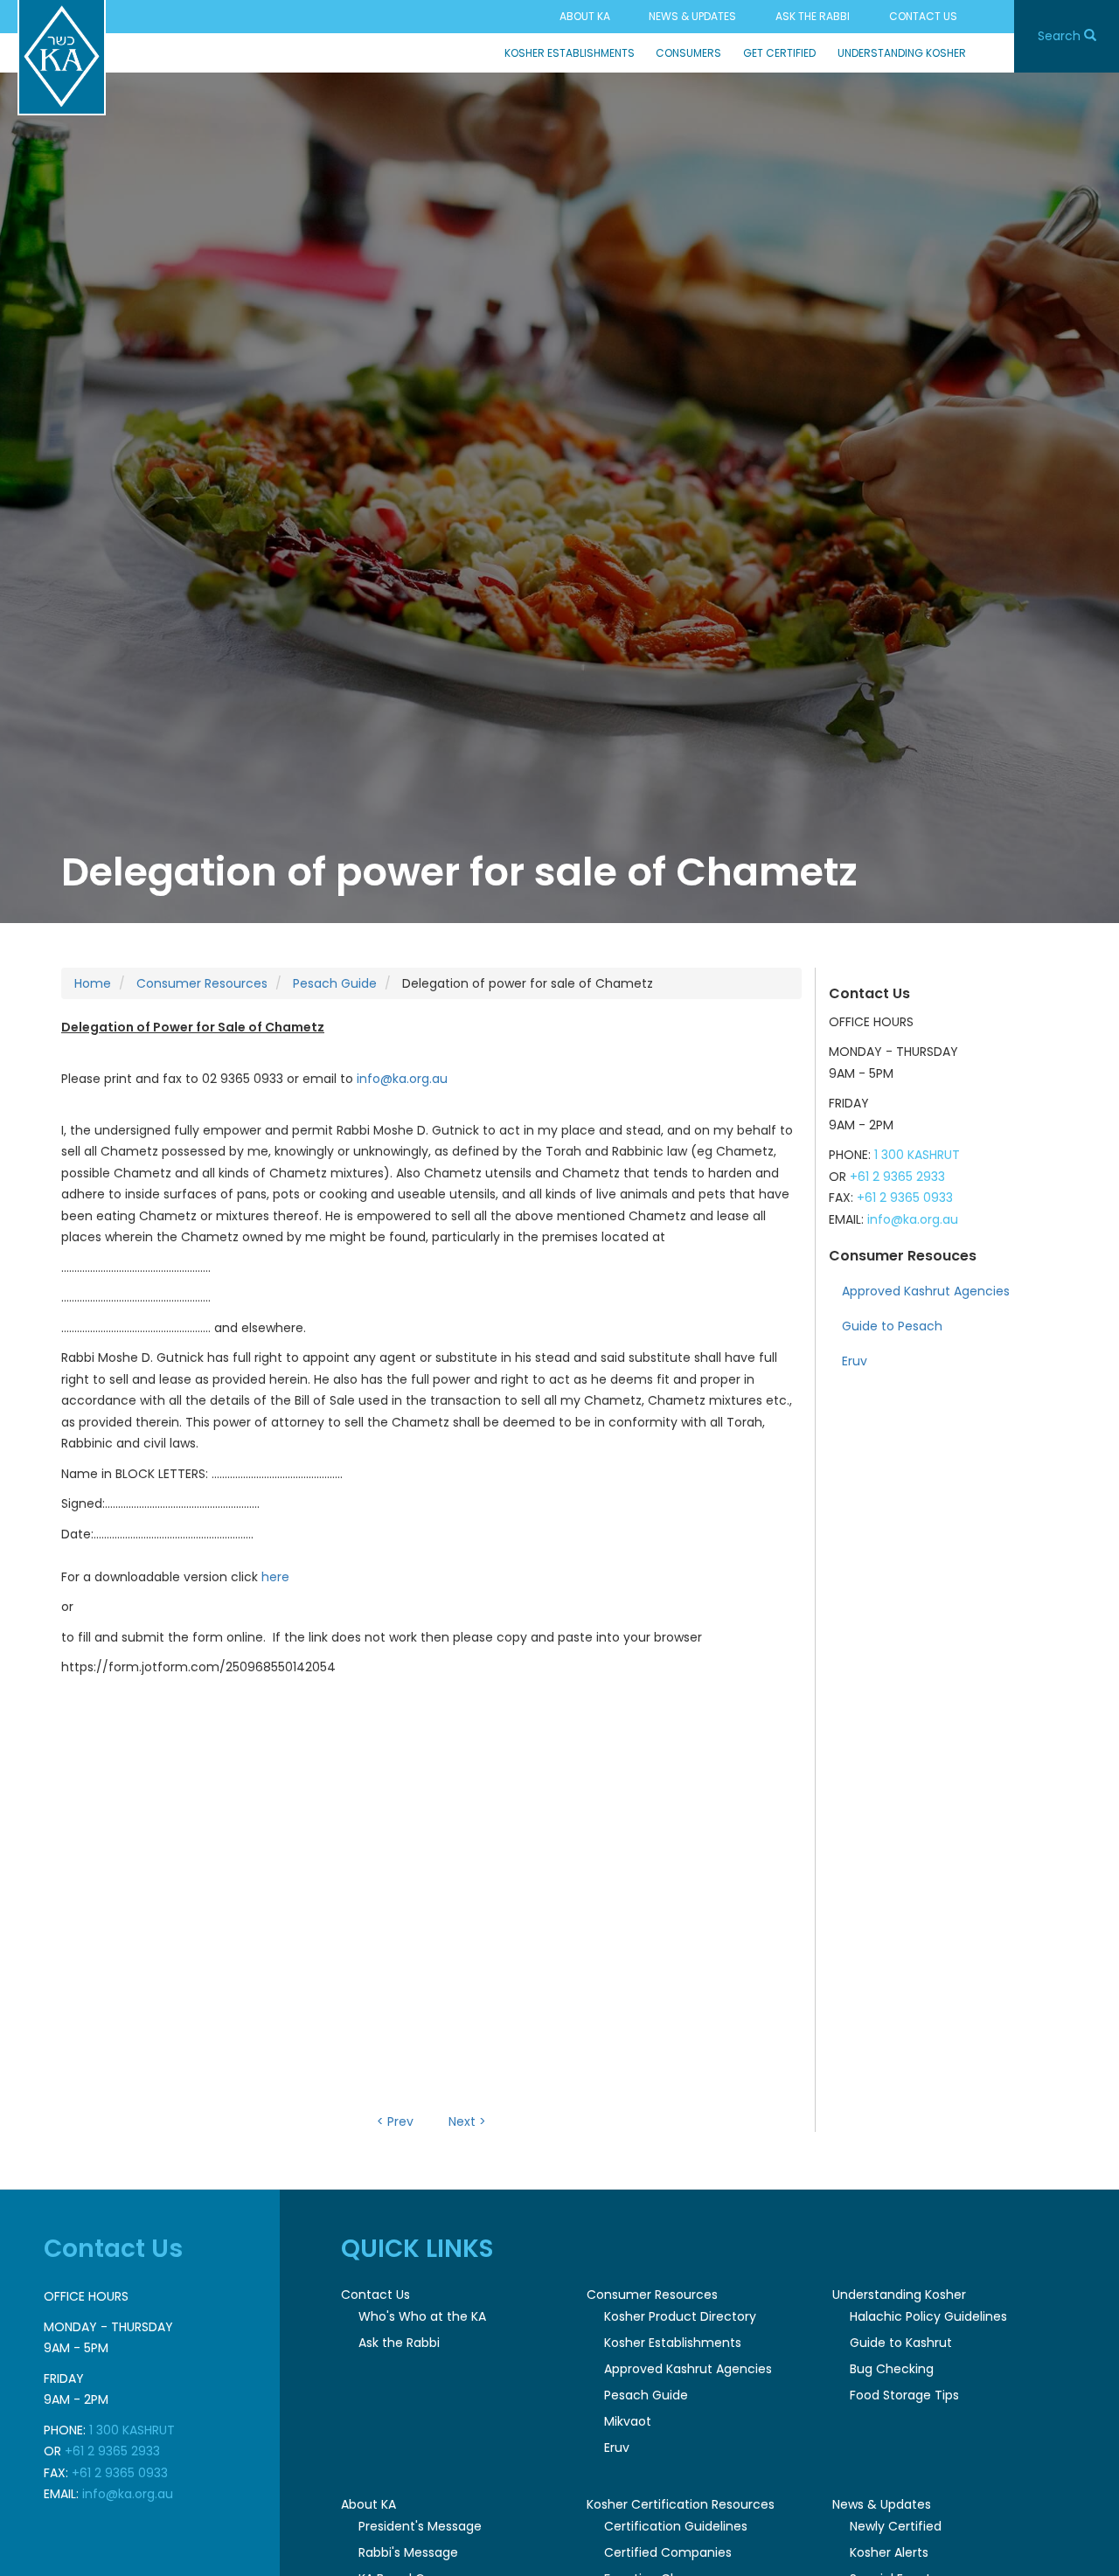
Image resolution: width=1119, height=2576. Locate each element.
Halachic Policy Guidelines (928, 2316)
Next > (467, 2121)
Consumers (688, 53)
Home (93, 983)
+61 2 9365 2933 (897, 1177)
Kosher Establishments (570, 53)
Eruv (855, 1361)
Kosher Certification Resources (681, 2504)
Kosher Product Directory (680, 2316)
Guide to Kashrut (901, 2343)
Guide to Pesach (892, 1326)
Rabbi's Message (408, 2552)
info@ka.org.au (402, 1079)
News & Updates (692, 16)
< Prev (395, 2121)
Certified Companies (668, 2552)
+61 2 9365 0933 (905, 1198)
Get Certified (779, 53)
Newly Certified (896, 2526)
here (275, 1577)
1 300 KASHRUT (917, 1155)
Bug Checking (892, 2369)
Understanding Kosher (902, 53)
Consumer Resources (202, 983)
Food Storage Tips (904, 2395)
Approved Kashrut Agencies (926, 1291)
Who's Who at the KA (422, 2316)
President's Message (420, 2526)
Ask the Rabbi (813, 16)
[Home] (62, 58)
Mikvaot (628, 2421)
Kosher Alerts (889, 2552)
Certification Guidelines (676, 2526)
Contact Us (923, 16)
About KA (585, 16)
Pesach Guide (335, 983)
